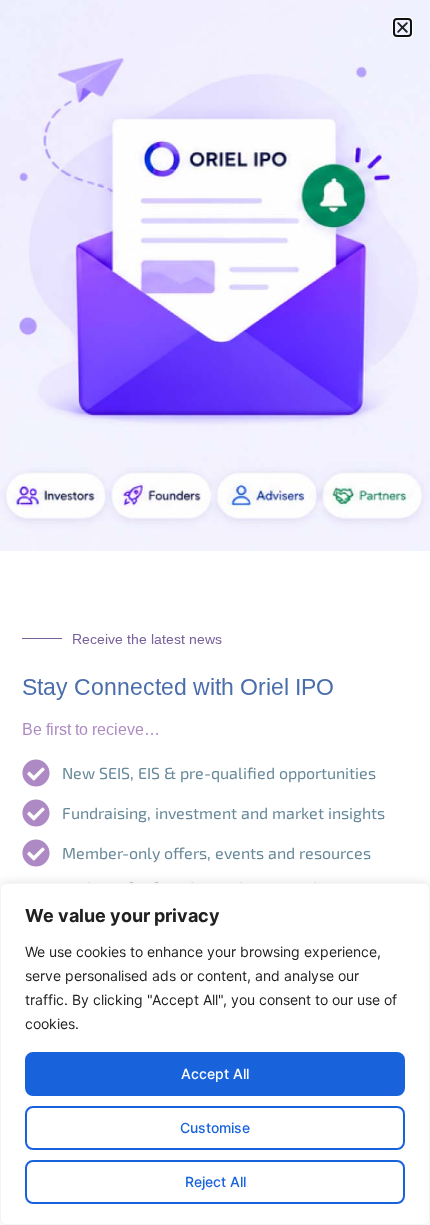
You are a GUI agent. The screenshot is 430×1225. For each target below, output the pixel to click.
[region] (215, 1054)
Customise (215, 1127)
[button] (402, 27)
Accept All (215, 1073)
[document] (215, 612)
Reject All (215, 1181)
